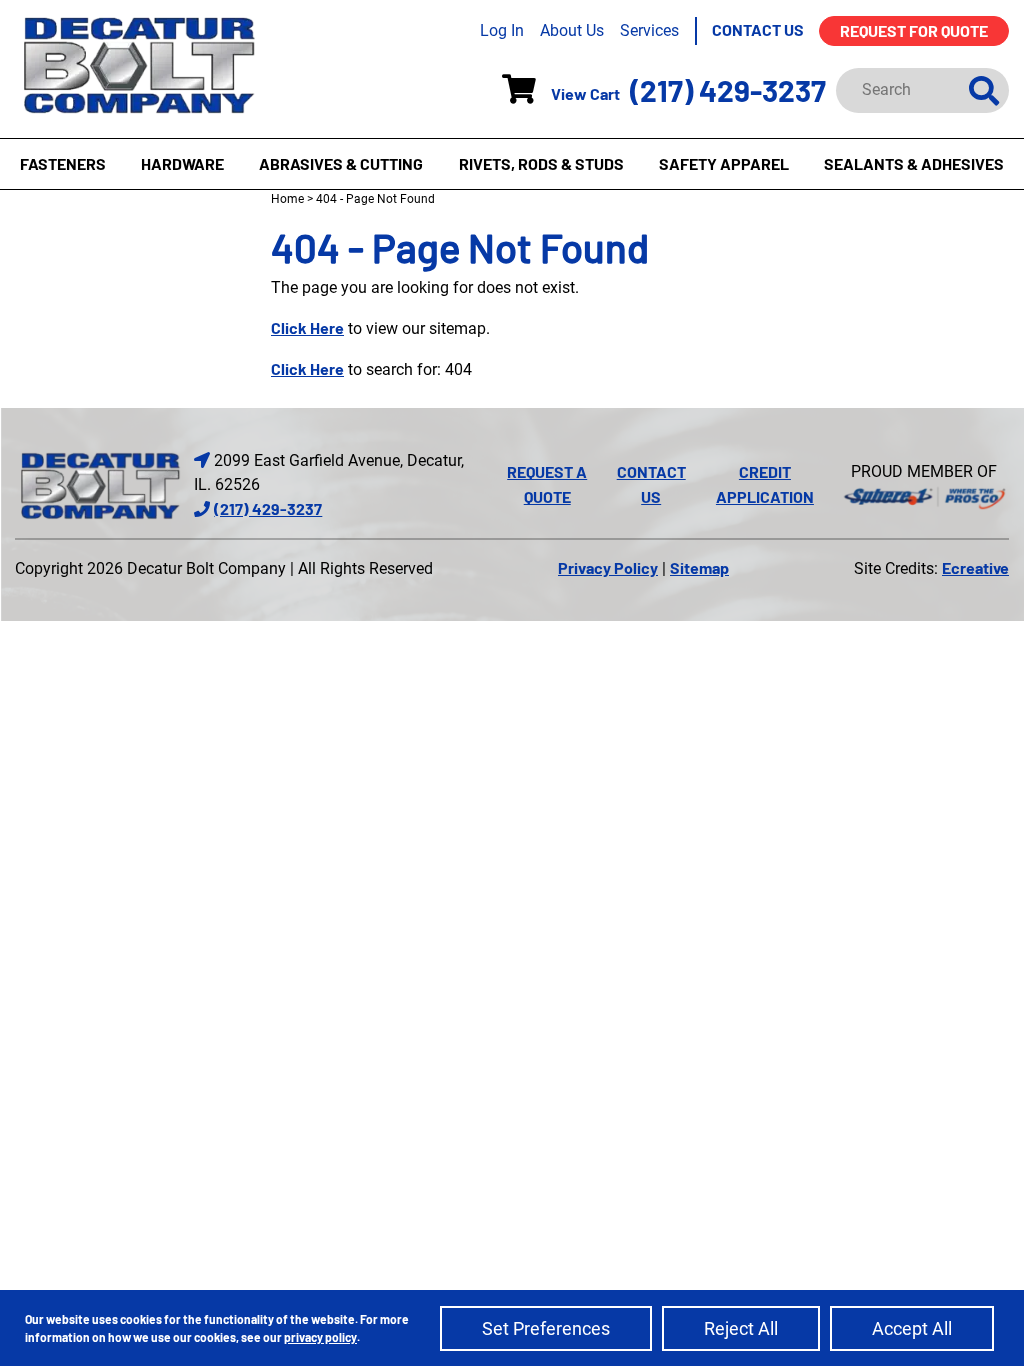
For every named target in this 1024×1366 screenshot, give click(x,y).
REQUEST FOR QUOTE (914, 30)
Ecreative (975, 567)
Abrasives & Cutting (341, 163)
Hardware (182, 163)
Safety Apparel (724, 163)
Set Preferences (546, 1328)
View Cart (585, 93)
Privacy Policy (608, 567)
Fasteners (63, 163)
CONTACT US (758, 29)
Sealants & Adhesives (914, 163)
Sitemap (699, 567)
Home (287, 199)
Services (649, 30)
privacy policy (320, 1337)
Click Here (307, 327)
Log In (502, 30)
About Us (572, 30)
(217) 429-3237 (728, 90)
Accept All (912, 1328)
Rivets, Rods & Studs (541, 163)
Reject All (741, 1328)
